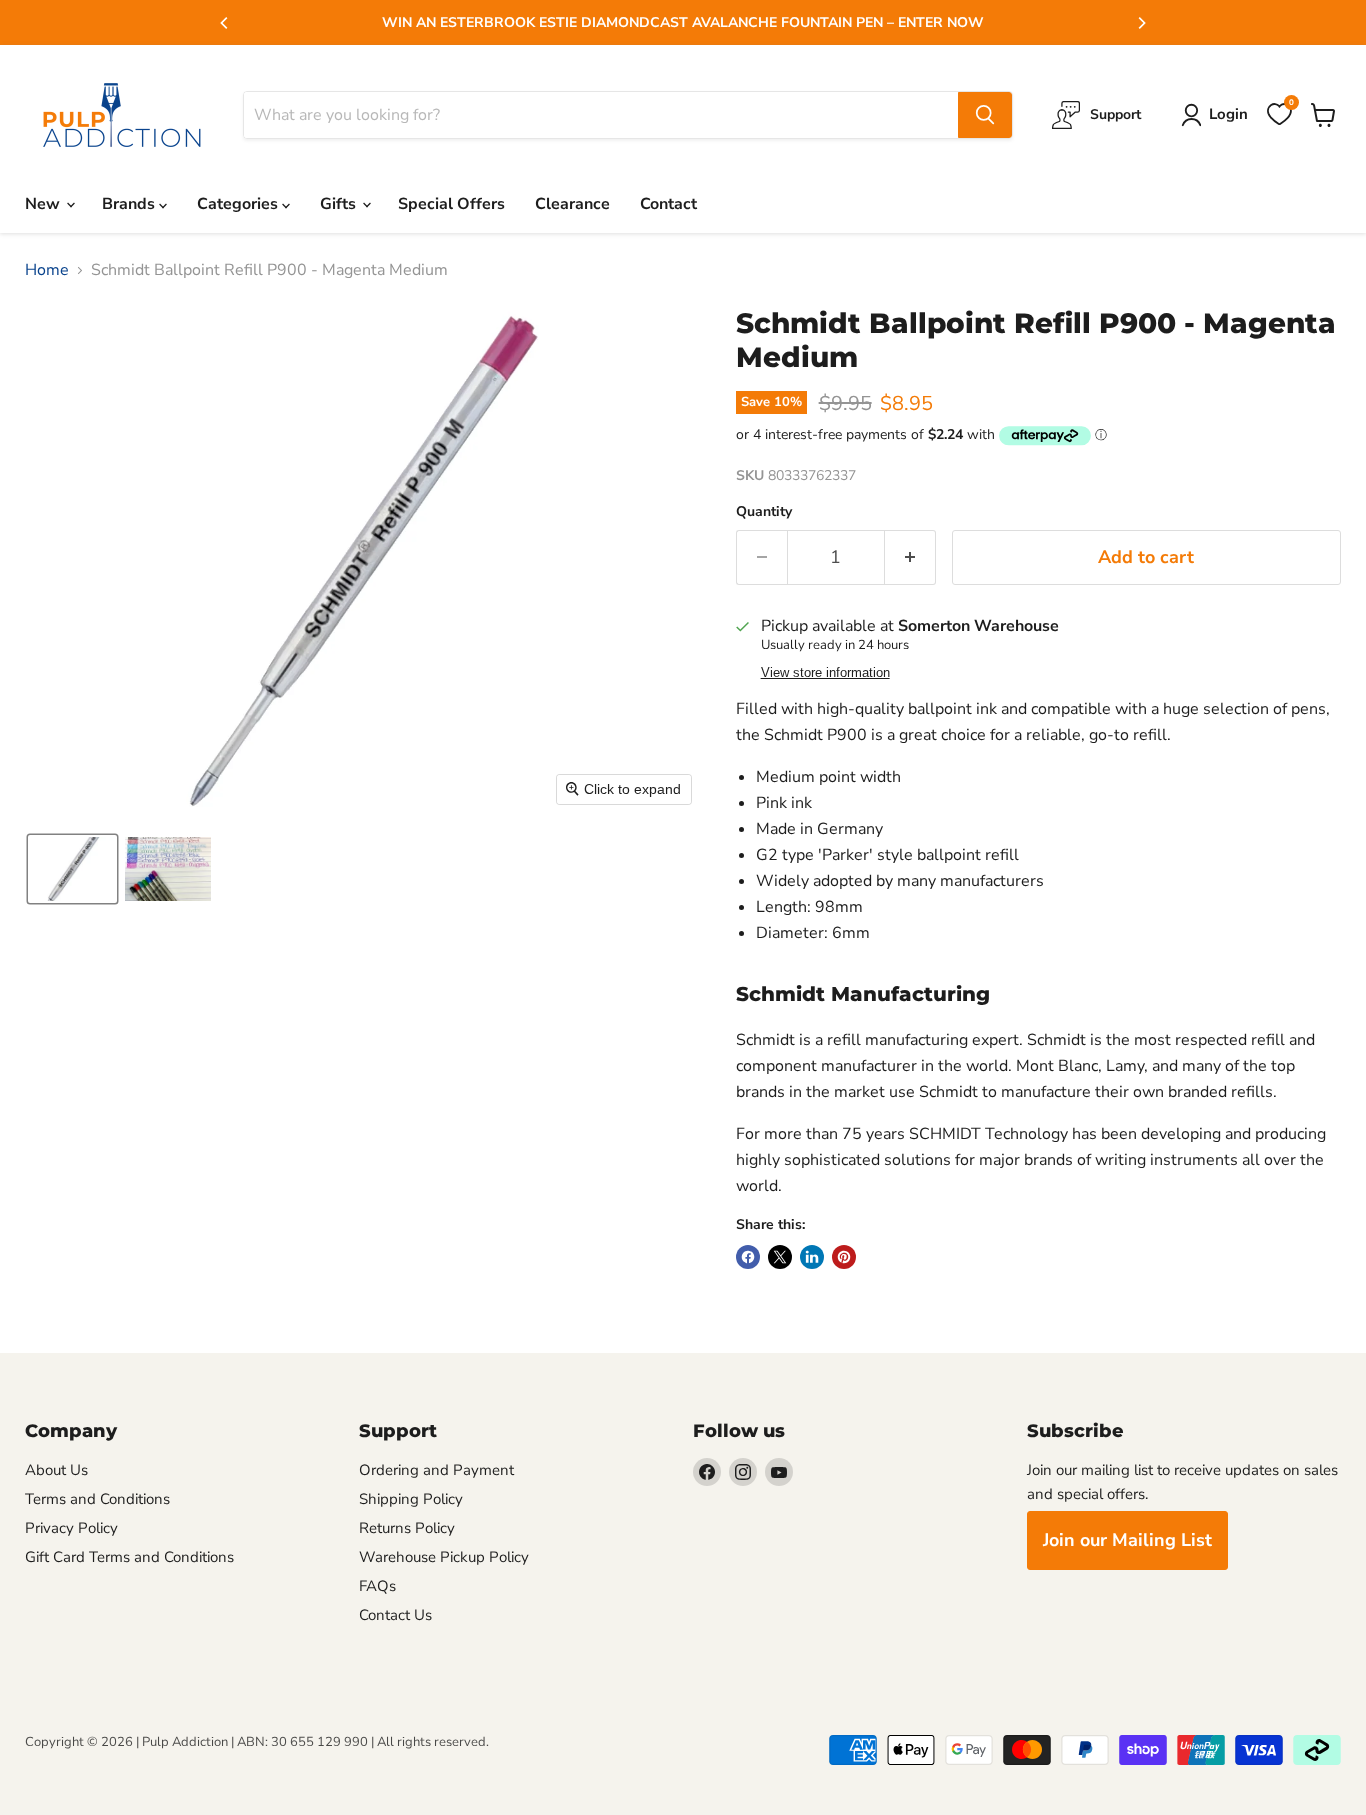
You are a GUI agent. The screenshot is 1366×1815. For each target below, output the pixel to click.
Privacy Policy (71, 1528)
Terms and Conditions (97, 1499)
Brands (130, 204)
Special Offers (451, 204)
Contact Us (395, 1615)
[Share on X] (780, 1257)
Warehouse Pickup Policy (444, 1557)
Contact (668, 204)
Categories (239, 204)
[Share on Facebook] (748, 1257)
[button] (72, 869)
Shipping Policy (411, 1499)
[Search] (985, 115)
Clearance (572, 204)
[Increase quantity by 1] (910, 557)
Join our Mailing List (1127, 1540)
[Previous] (225, 23)
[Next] (1141, 23)
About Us (56, 1470)
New (44, 204)
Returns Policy (407, 1528)
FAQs (377, 1586)
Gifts (340, 204)
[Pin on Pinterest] (844, 1257)
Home (47, 270)
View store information (825, 673)
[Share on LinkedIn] (812, 1257)
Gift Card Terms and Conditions (129, 1557)
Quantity (764, 512)
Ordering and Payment (436, 1470)
